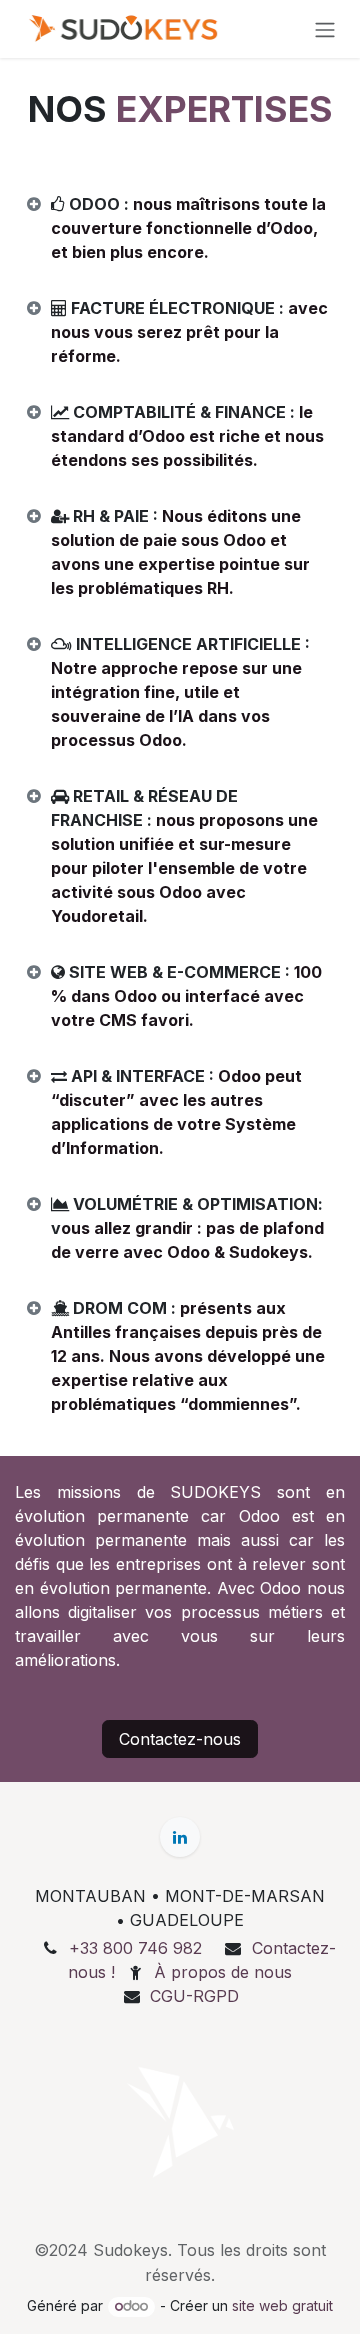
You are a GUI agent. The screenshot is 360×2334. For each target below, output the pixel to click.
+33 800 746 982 (135, 1948)
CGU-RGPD (194, 1996)
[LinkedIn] (180, 1837)
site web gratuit (282, 2305)
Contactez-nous (180, 1739)
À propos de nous (223, 1972)
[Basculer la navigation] (325, 29)
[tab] (180, 228)
